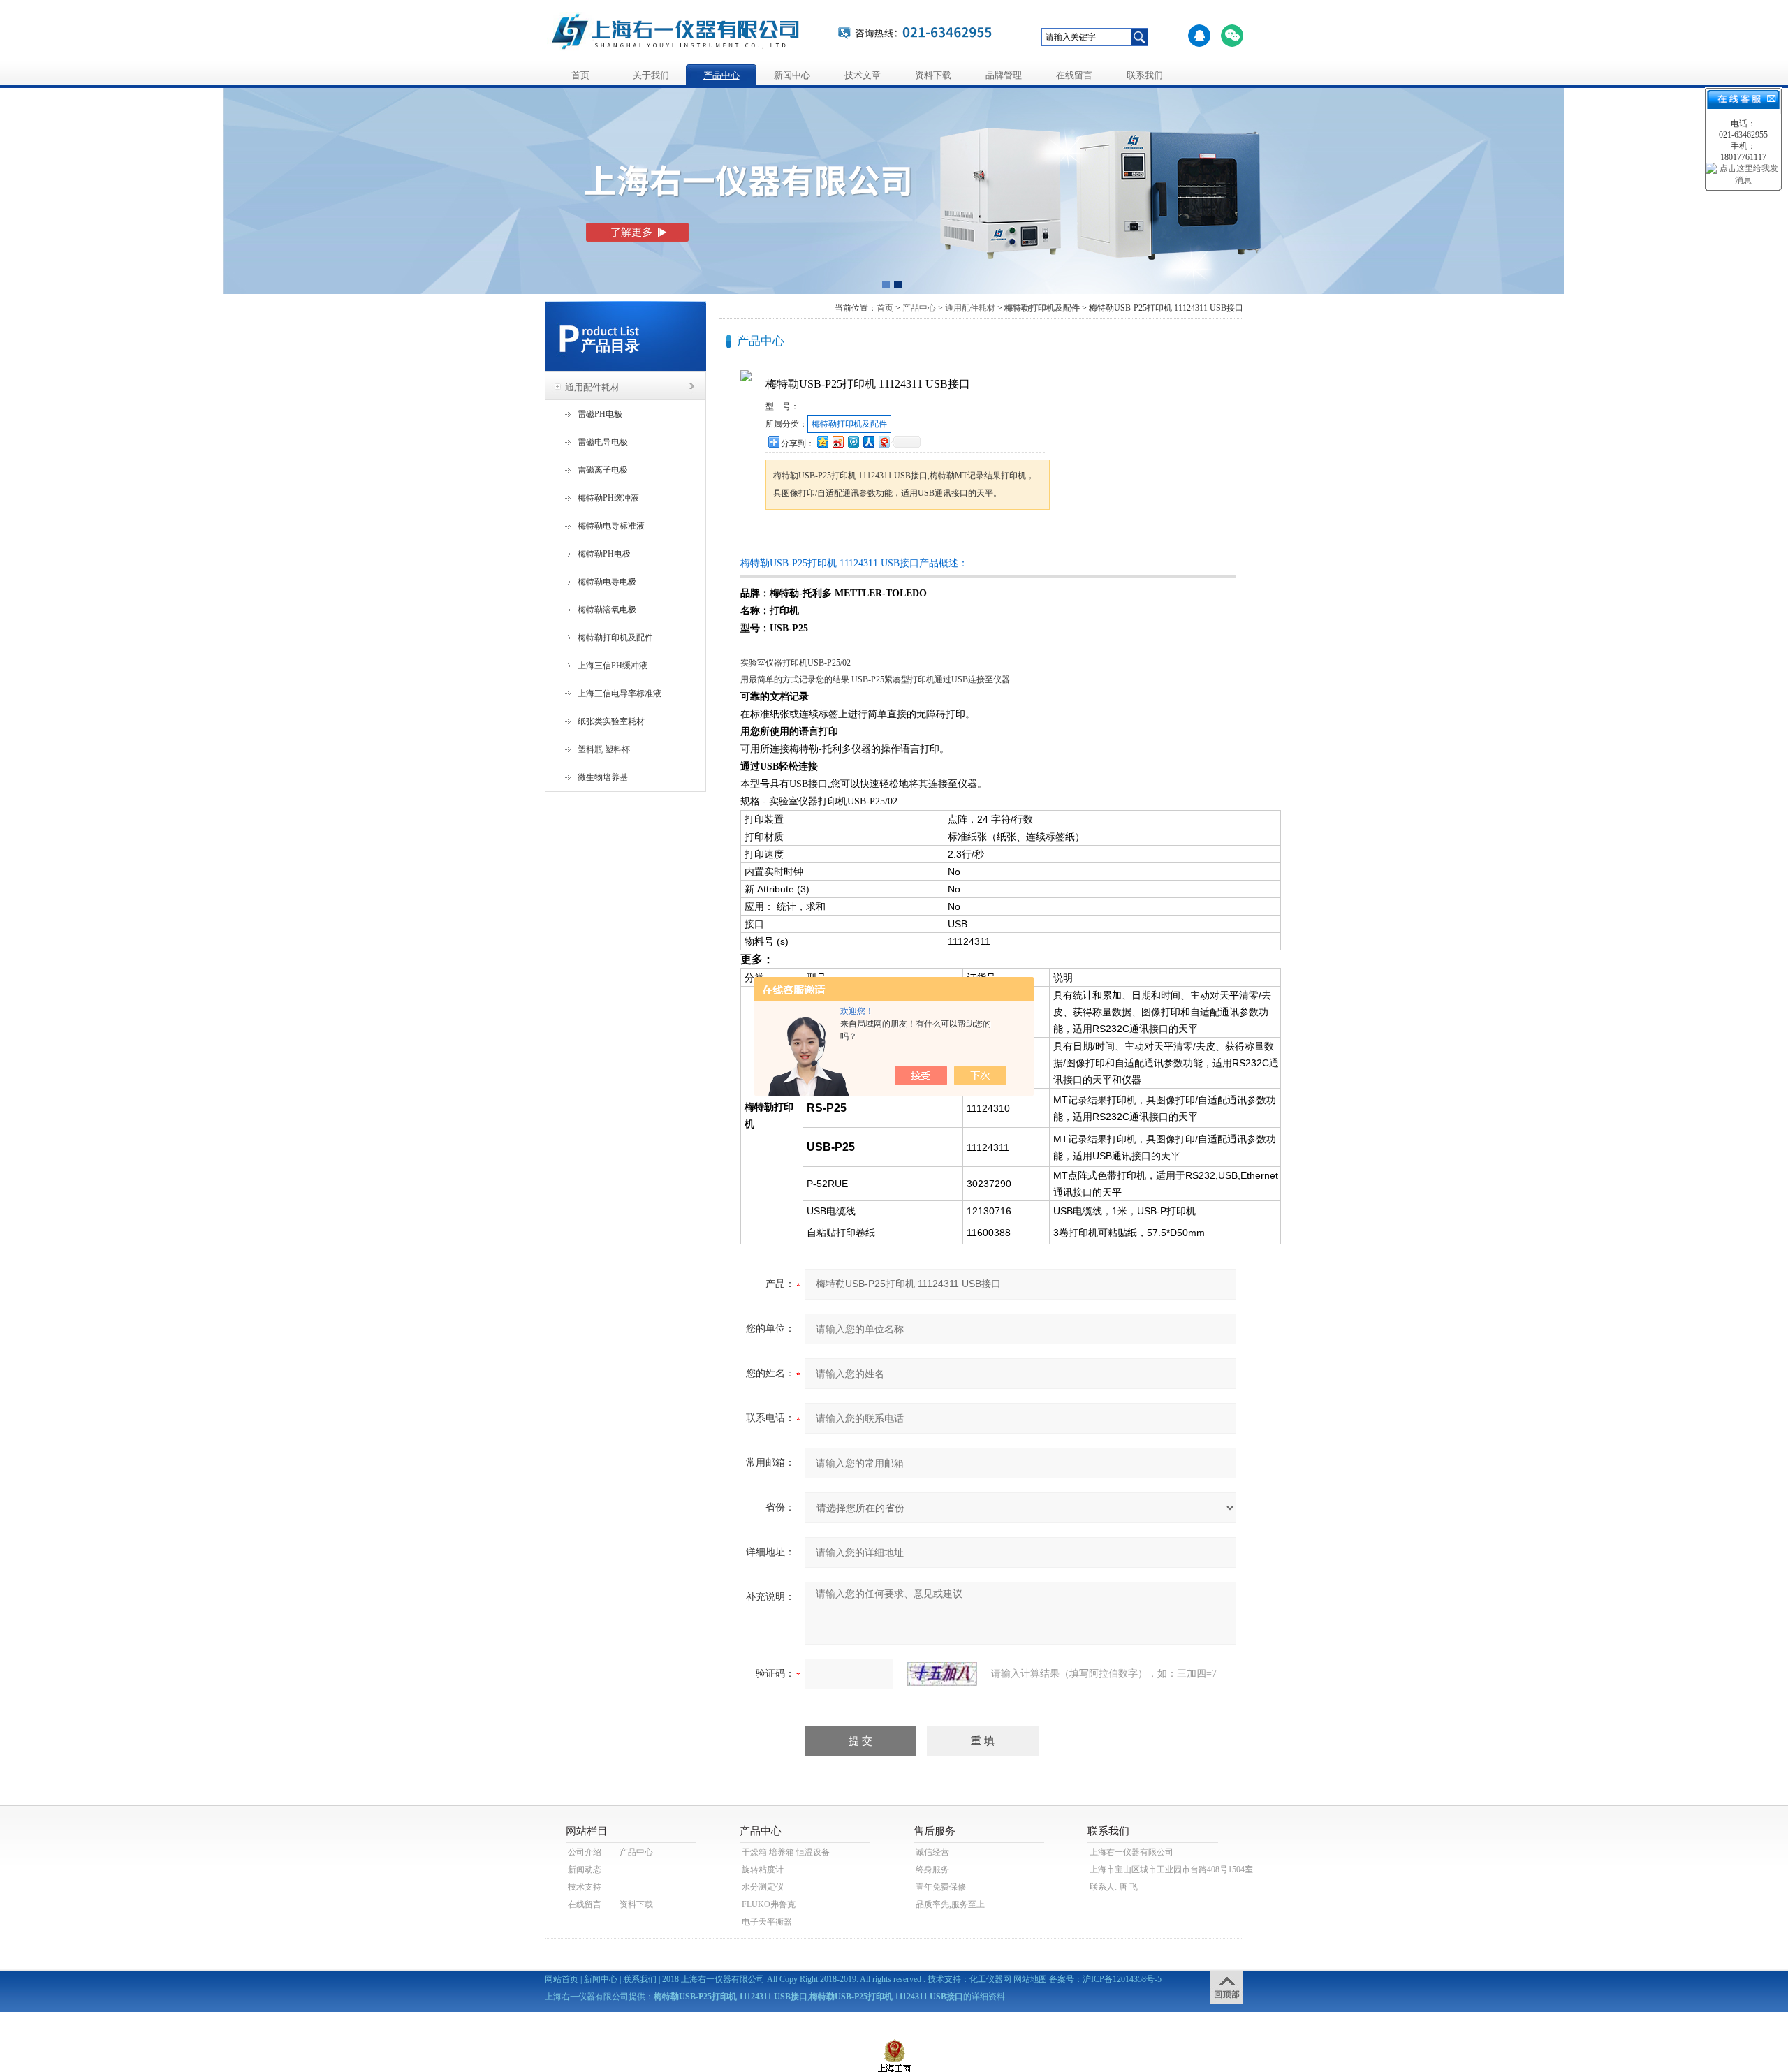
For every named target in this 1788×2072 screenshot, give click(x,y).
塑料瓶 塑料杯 (604, 749)
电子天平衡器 (767, 1922)
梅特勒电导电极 (607, 582)
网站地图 (1030, 1979)
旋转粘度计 (763, 1869)
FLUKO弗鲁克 (769, 1904)
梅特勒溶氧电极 (607, 610)
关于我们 (651, 75)
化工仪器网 (990, 1979)
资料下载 (933, 75)
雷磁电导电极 (603, 442)
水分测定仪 (763, 1887)
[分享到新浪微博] (837, 442)
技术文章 (863, 75)
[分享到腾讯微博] (853, 442)
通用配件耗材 (592, 387)
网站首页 (562, 1979)
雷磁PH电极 (600, 414)
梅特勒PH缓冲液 (608, 498)
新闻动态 (585, 1869)
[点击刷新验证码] (942, 1674)
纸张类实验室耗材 (611, 721)
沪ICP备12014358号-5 (1122, 1979)
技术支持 (585, 1887)
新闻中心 (792, 75)
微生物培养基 (603, 777)
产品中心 (721, 75)
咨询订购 (809, 536)
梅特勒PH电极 (604, 554)
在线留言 (1074, 75)
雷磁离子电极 (603, 470)
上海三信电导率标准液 (620, 693)
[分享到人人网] (868, 442)
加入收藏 (911, 536)
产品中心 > (923, 308)
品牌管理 (1004, 75)
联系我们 (1145, 75)
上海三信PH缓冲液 (613, 666)
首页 (580, 75)
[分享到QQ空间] (822, 442)
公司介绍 (585, 1852)
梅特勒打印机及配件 (615, 638)
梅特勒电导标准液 (611, 526)
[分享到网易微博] (884, 442)
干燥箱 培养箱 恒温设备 (786, 1852)
